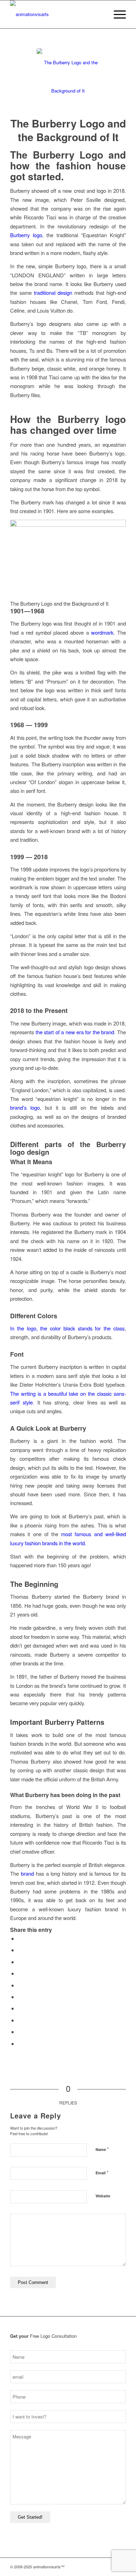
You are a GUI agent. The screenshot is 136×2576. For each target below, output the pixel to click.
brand (27, 1873)
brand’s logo (25, 1107)
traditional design (53, 293)
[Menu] (116, 14)
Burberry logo (26, 235)
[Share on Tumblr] (20, 2008)
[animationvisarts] (56, 14)
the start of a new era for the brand (75, 1032)
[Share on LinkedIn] (20, 1997)
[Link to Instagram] (89, 2567)
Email (102, 2172)
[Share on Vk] (20, 2020)
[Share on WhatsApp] (20, 1973)
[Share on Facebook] (20, 1938)
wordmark (102, 632)
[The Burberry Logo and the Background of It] (68, 80)
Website (103, 2196)
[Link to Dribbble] (110, 2567)
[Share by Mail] (20, 2044)
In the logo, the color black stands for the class (67, 1328)
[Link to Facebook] (100, 2567)
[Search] (100, 14)
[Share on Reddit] (20, 2032)
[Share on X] (20, 1950)
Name (102, 2149)
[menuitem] (100, 14)
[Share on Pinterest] (20, 1985)
